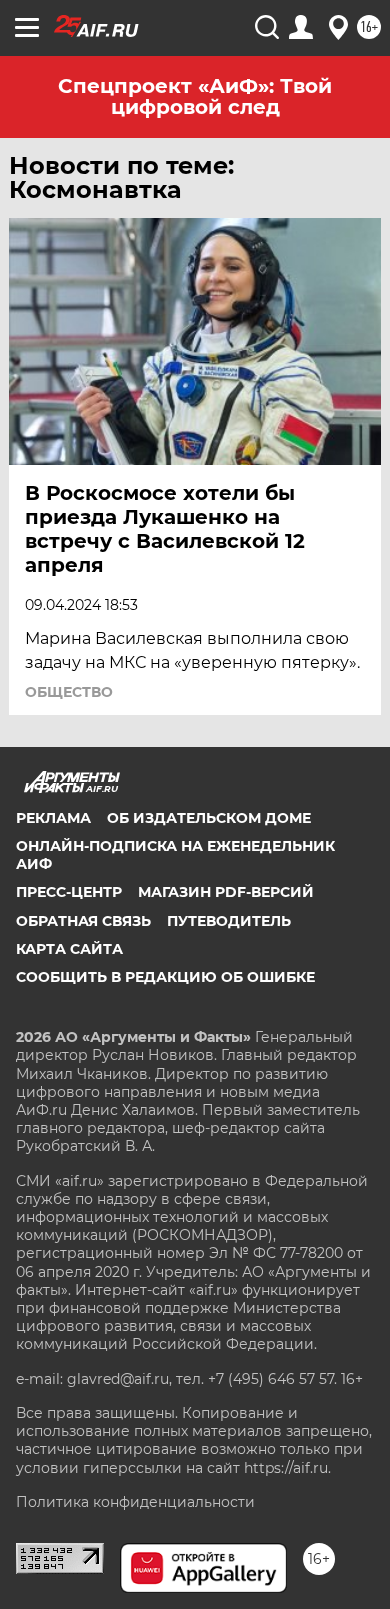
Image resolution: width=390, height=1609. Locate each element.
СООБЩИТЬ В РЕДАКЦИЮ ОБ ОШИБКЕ (165, 977)
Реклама (53, 818)
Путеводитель (229, 921)
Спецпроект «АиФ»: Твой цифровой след (195, 96)
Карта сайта (69, 949)
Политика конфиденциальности (135, 1502)
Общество (69, 692)
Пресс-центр (69, 892)
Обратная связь (83, 921)
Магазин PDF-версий (226, 892)
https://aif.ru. (287, 1468)
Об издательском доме (209, 818)
